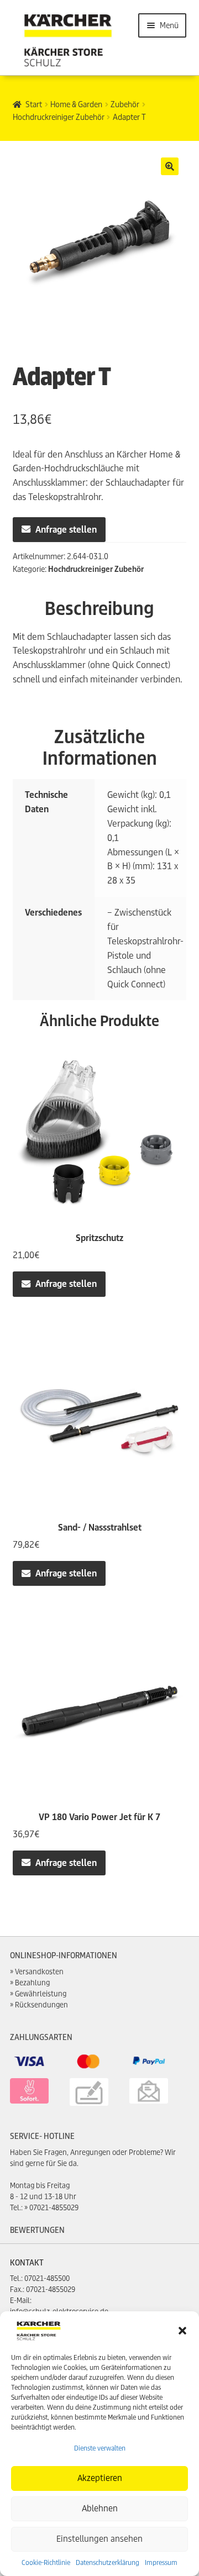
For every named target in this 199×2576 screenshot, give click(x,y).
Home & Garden (76, 104)
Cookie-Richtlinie (46, 2562)
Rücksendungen (41, 2005)
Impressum (161, 2562)
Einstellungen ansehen (99, 2539)
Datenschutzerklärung (108, 2562)
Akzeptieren (100, 2478)
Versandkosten (39, 1972)
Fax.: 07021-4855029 (43, 2290)
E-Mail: (21, 2301)
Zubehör (125, 104)
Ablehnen (100, 2508)
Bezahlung (32, 1983)
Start (34, 104)
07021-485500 (47, 2278)
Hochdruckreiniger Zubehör (59, 117)
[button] (182, 2331)
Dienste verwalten (100, 2448)
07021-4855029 (54, 2208)
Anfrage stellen (66, 530)
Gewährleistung (41, 1994)
